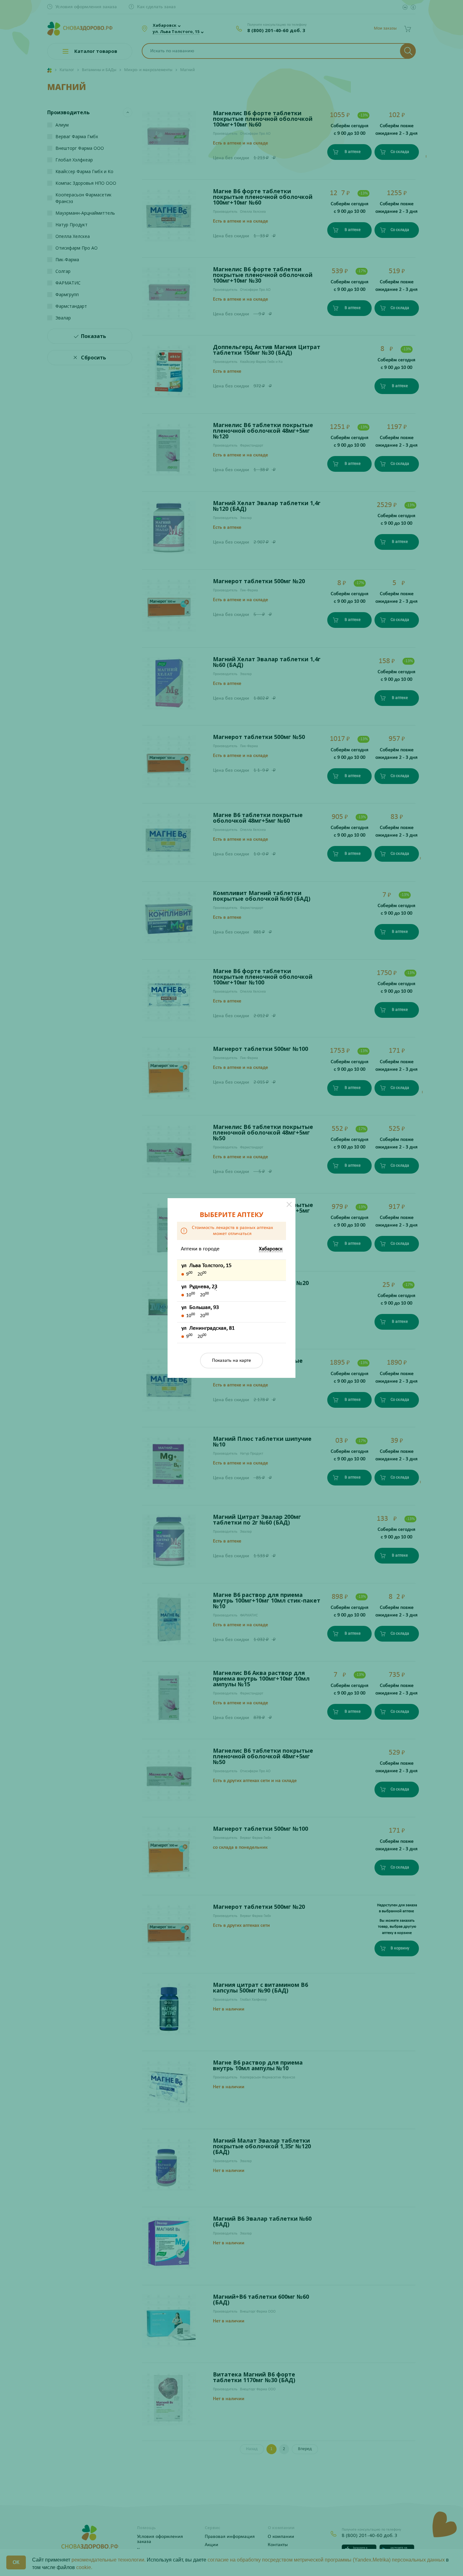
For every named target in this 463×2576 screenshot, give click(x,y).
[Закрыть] (289, 1204)
